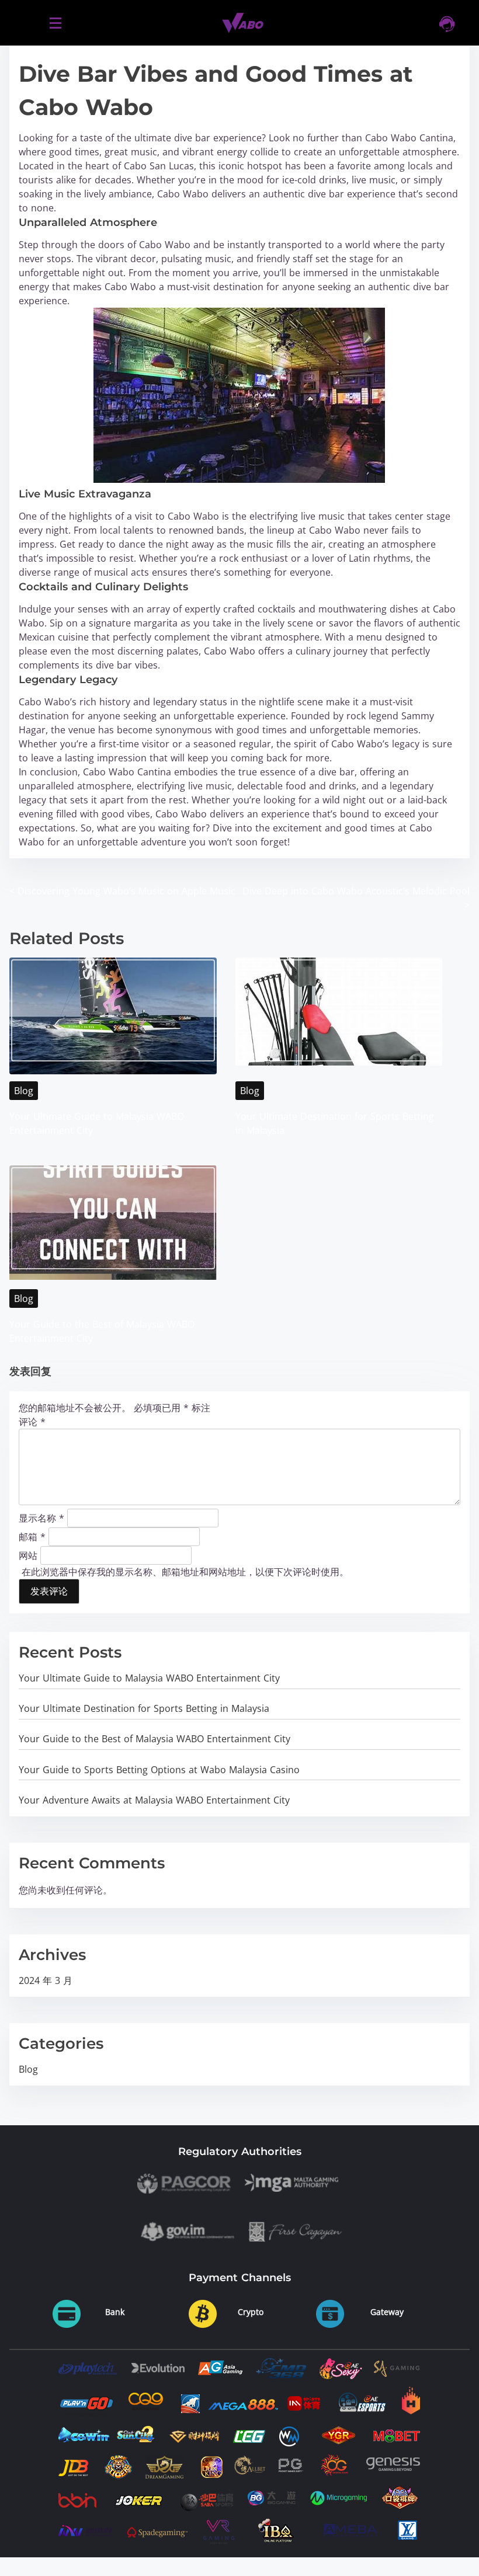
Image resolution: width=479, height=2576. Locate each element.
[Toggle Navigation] (55, 22)
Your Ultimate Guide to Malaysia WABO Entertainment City (149, 1678)
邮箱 (32, 1536)
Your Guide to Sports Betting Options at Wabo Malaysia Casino (159, 1770)
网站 (28, 1555)
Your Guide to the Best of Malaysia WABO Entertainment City (155, 1739)
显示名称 (41, 1517)
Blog (24, 1091)
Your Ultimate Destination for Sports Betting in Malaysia (144, 1708)
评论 (32, 1422)
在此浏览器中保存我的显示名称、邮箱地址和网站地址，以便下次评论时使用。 (185, 1572)
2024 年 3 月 (46, 1980)
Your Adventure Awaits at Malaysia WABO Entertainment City (154, 1800)
